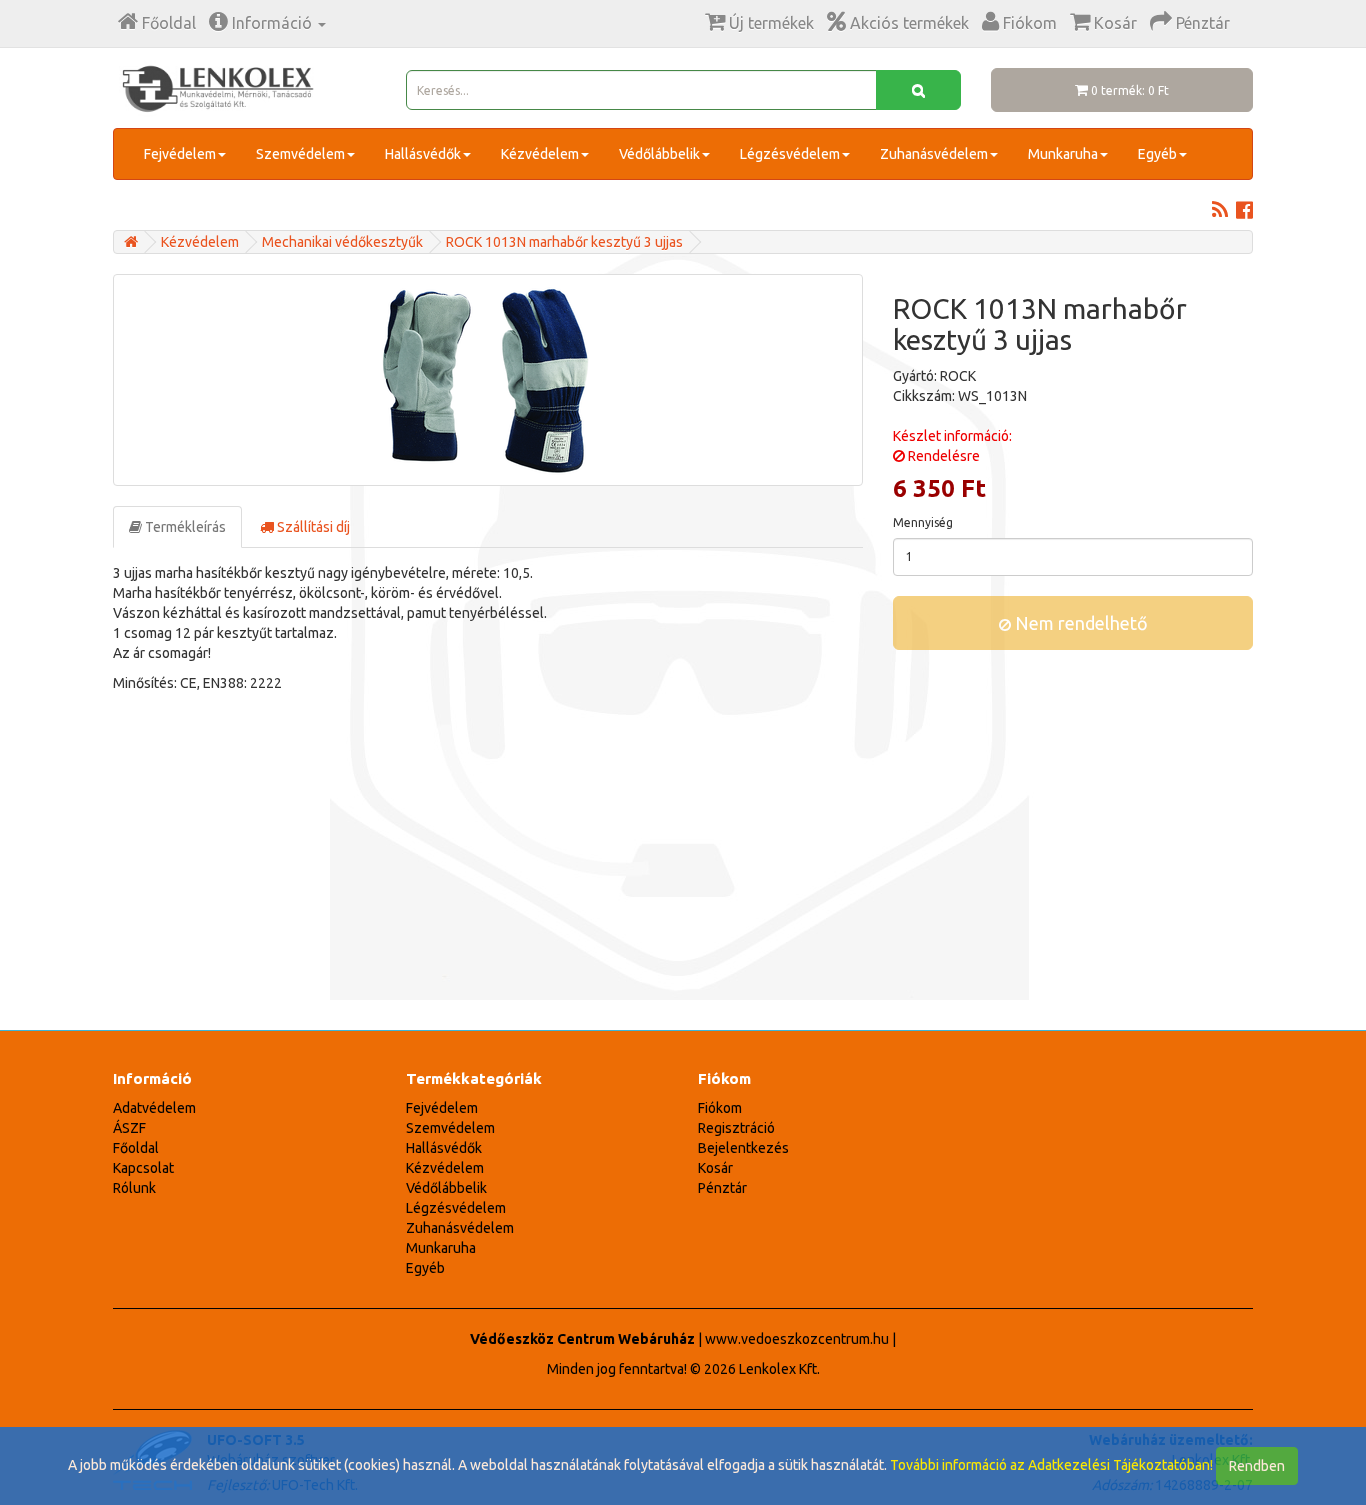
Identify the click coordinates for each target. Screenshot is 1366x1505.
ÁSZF (129, 1128)
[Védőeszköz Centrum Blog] (1220, 212)
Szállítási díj (312, 527)
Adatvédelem (154, 1108)
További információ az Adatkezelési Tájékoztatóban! (1051, 1465)
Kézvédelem (540, 154)
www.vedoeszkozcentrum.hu (797, 1339)
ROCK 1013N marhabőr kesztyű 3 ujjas (564, 242)
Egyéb (1157, 154)
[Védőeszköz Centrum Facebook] (1244, 212)
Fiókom (720, 1108)
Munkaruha (1063, 154)
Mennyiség (923, 522)
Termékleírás (184, 527)
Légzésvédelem (790, 154)
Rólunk (134, 1188)
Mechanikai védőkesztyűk (342, 242)
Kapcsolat (143, 1168)
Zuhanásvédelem (934, 154)
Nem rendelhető (1079, 623)
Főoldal (136, 1148)
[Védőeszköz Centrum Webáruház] (131, 242)
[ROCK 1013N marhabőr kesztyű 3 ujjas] (488, 380)
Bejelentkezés (743, 1148)
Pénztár (722, 1188)
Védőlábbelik (659, 154)
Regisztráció (736, 1128)
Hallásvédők (423, 154)
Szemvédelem (300, 154)
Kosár (715, 1168)
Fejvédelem (180, 154)
